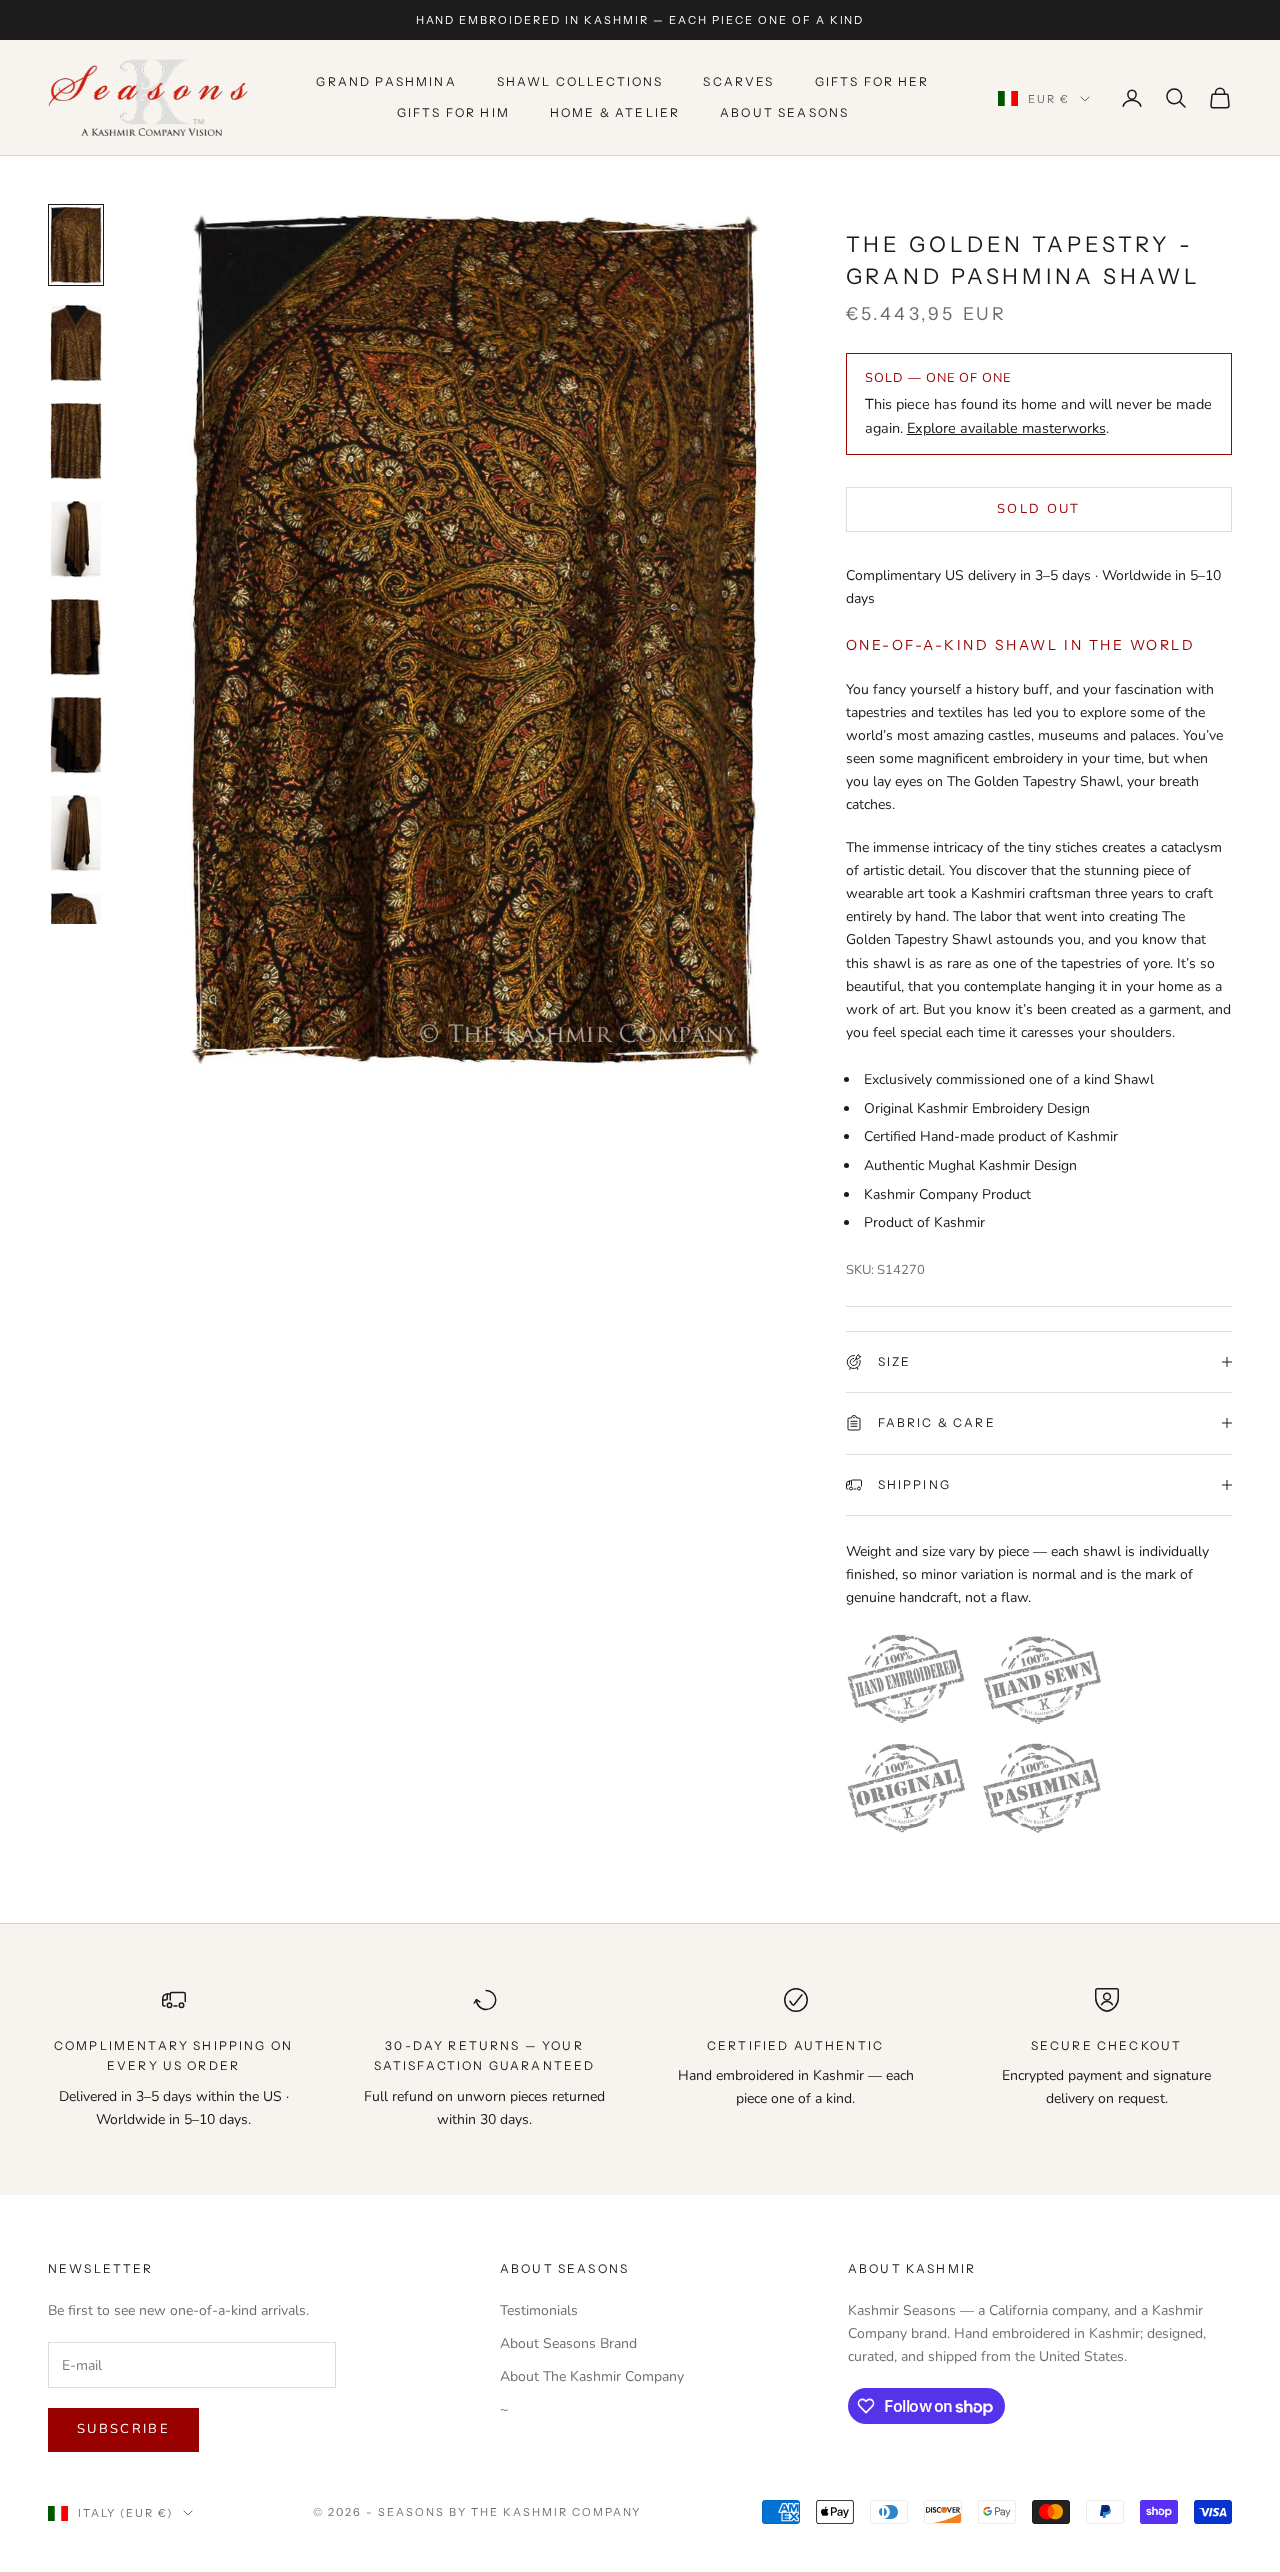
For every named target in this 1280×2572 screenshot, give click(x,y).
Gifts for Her (872, 82)
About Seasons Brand (568, 2343)
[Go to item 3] (76, 441)
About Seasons (784, 112)
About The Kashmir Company (592, 2376)
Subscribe (123, 2429)
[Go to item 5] (76, 637)
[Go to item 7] (76, 833)
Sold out (1039, 509)
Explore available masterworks (1006, 428)
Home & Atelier (615, 112)
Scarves (738, 82)
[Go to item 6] (76, 735)
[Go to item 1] (76, 245)
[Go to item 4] (76, 539)
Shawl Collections (580, 82)
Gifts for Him (453, 112)
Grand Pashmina (386, 82)
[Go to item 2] (76, 343)
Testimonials (539, 2310)
